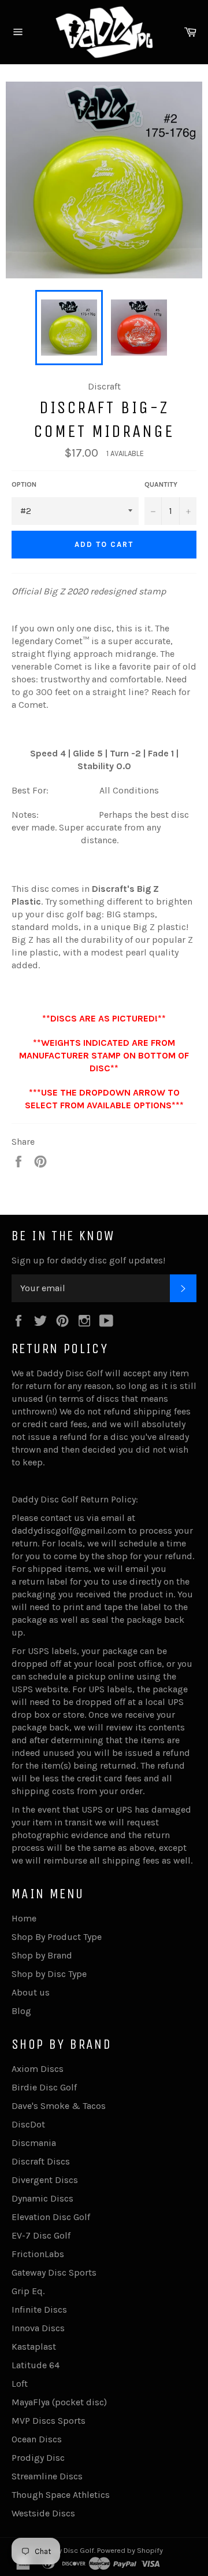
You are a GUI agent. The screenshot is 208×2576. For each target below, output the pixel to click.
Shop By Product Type (57, 1937)
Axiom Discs (38, 2069)
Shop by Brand (42, 1955)
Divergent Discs (45, 2180)
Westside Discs (43, 2513)
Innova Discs (38, 2328)
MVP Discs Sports (49, 2421)
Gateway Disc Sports (54, 2272)
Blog (21, 2011)
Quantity (161, 484)
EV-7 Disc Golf (41, 2235)
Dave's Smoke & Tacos (59, 2106)
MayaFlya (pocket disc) (59, 2402)
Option (24, 484)
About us (31, 1992)
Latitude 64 (36, 2365)
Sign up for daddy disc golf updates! (88, 1260)
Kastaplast (34, 2347)
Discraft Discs (41, 2161)
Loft (20, 2384)
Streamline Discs (47, 2476)
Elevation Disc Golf (51, 2217)
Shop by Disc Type (49, 1974)
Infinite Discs (39, 2309)
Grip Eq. (28, 2291)
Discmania (34, 2143)
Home (24, 1918)
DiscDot (28, 2124)
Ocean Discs (37, 2439)
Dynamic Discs (42, 2198)
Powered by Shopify (130, 2550)
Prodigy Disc (38, 2458)
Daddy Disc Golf (67, 2550)
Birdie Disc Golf (44, 2087)
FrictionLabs (38, 2254)
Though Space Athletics (61, 2495)
